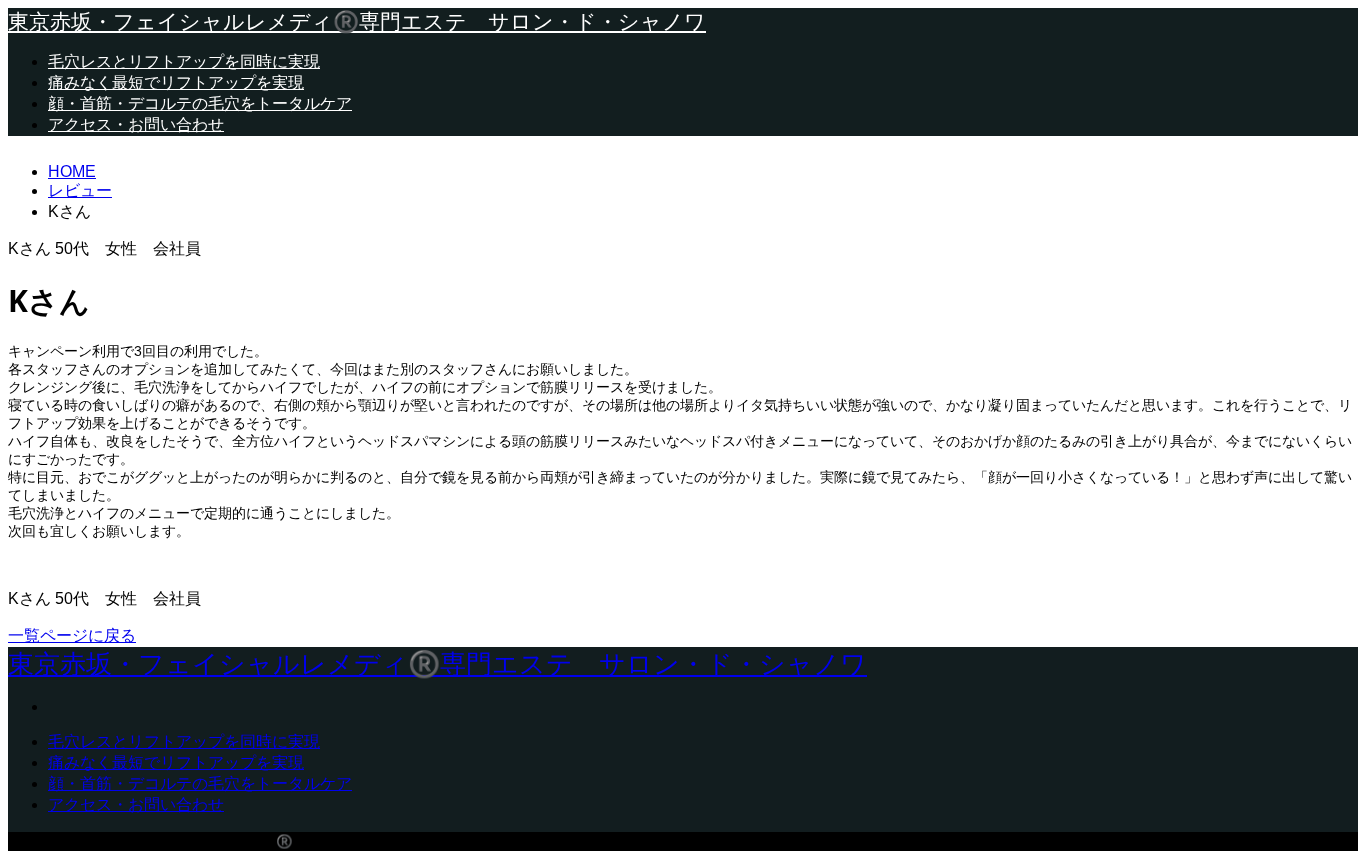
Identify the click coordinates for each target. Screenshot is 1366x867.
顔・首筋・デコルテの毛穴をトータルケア (200, 103)
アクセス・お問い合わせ (136, 124)
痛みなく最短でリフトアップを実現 (176, 82)
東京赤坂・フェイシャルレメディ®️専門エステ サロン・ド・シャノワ (357, 21)
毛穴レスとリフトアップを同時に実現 (184, 61)
